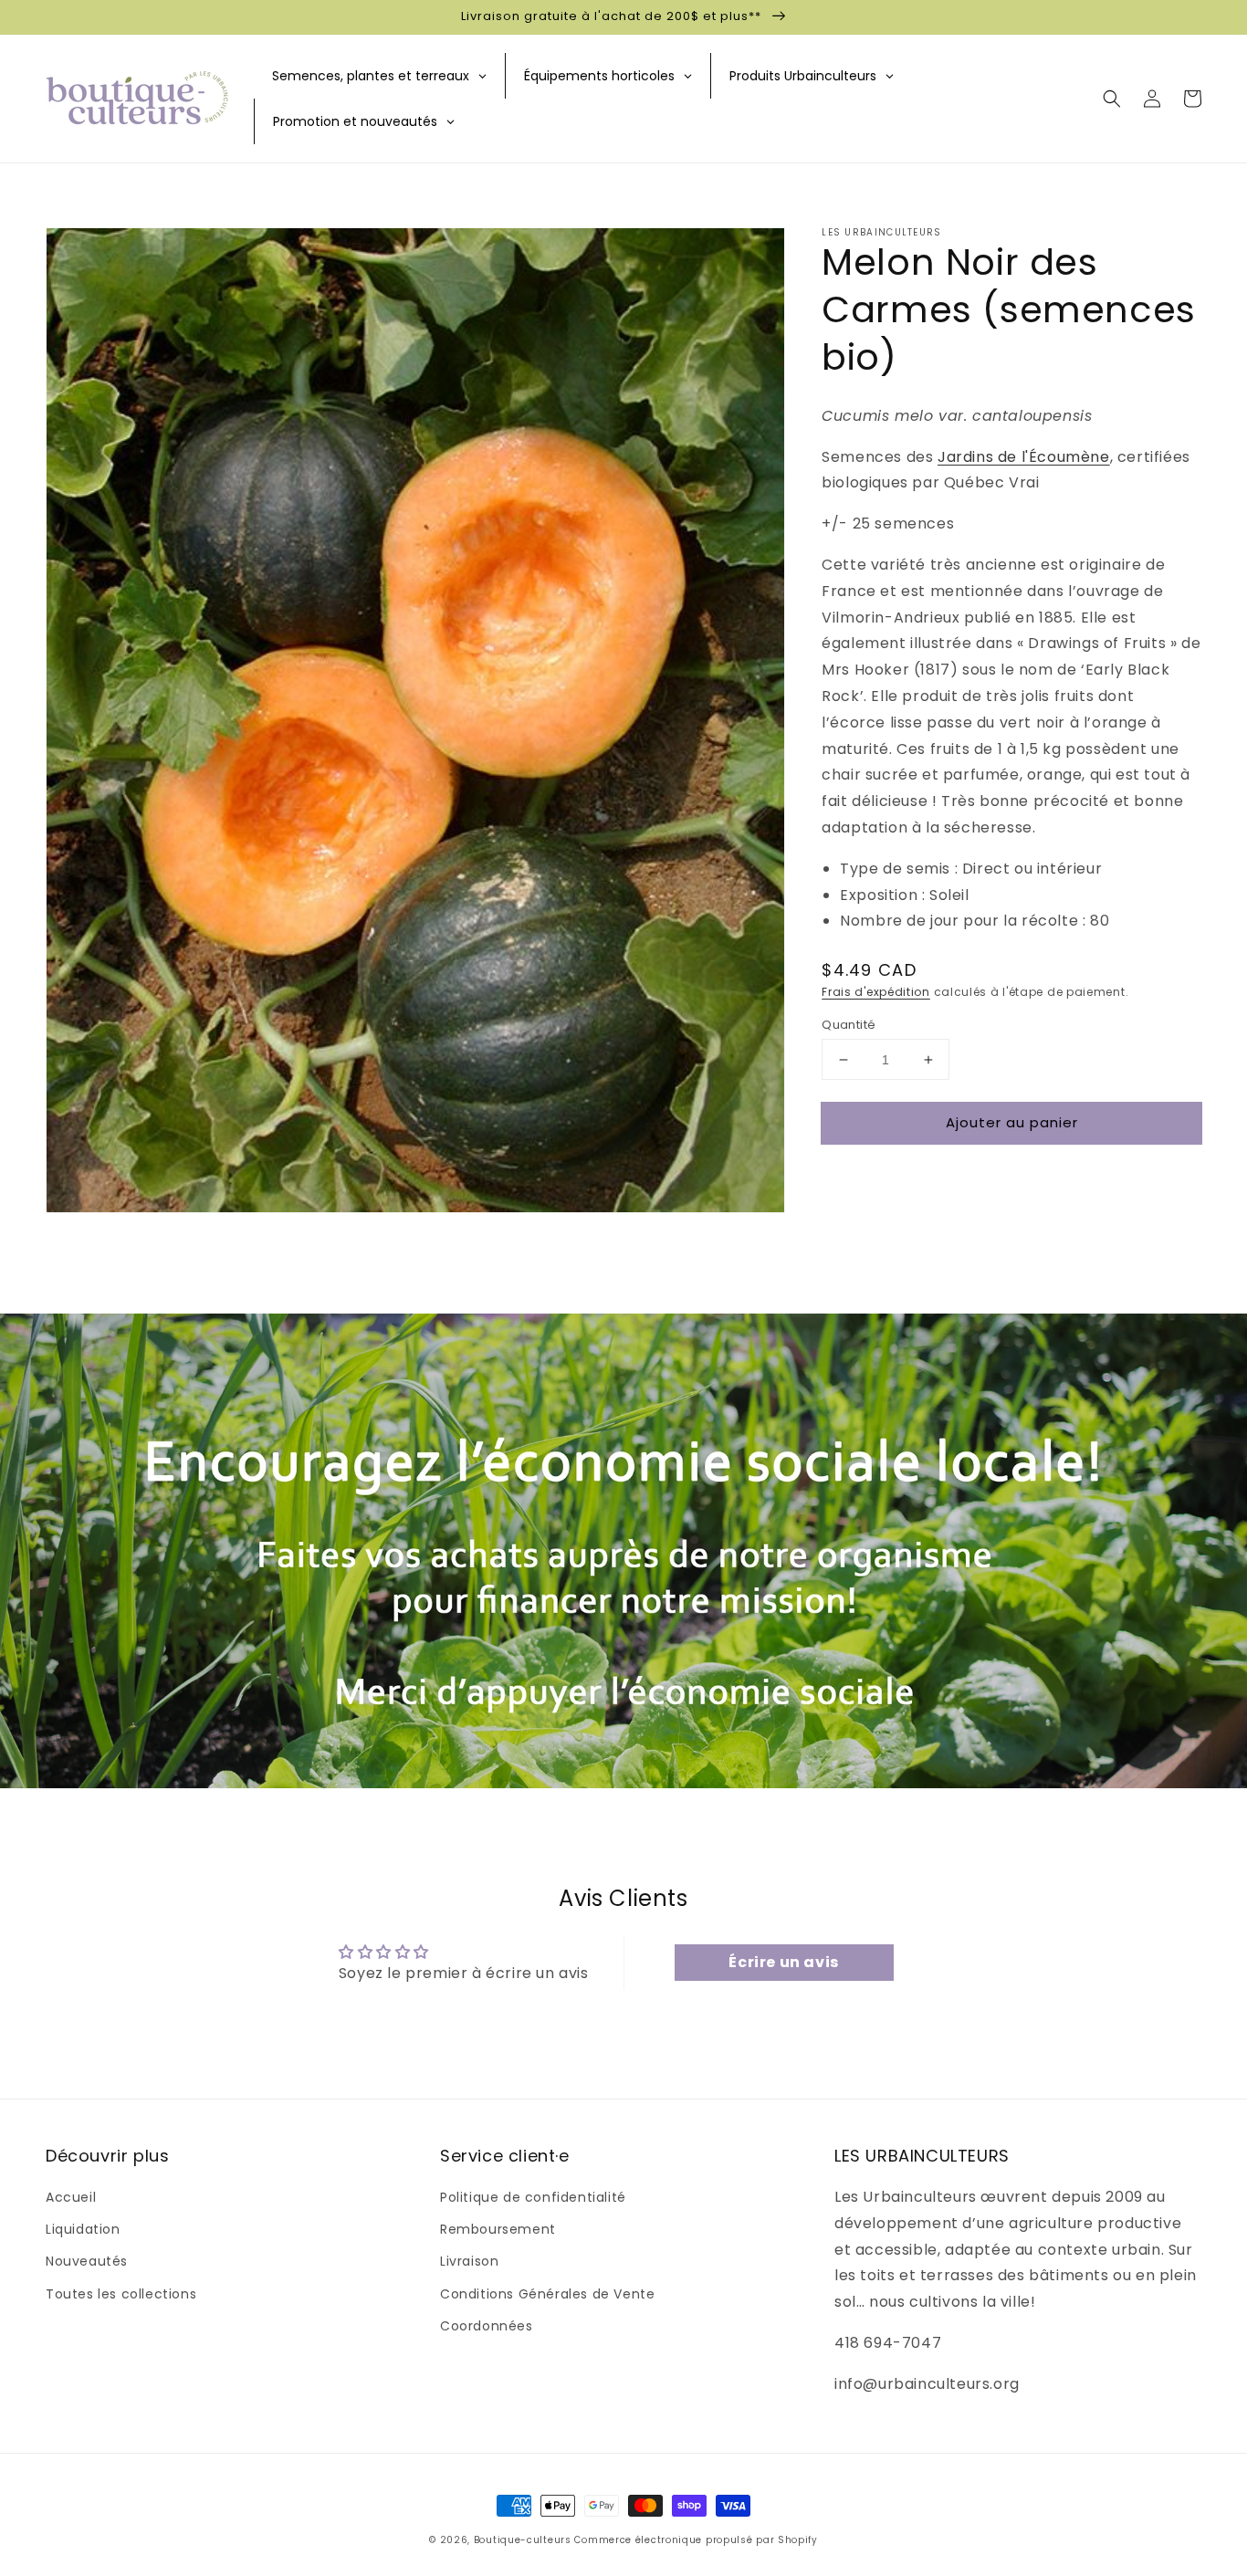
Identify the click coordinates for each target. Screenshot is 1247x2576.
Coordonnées (487, 2326)
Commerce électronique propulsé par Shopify (696, 2540)
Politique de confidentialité (533, 2197)
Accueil (71, 2197)
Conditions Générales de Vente (547, 2294)
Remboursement (498, 2229)
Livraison (469, 2261)
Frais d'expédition (876, 992)
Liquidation (83, 2229)
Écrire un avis (783, 1962)
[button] (1112, 99)
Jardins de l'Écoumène (1024, 457)
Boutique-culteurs (523, 2540)
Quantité (849, 1025)
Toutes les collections (121, 2294)
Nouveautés (87, 2261)
